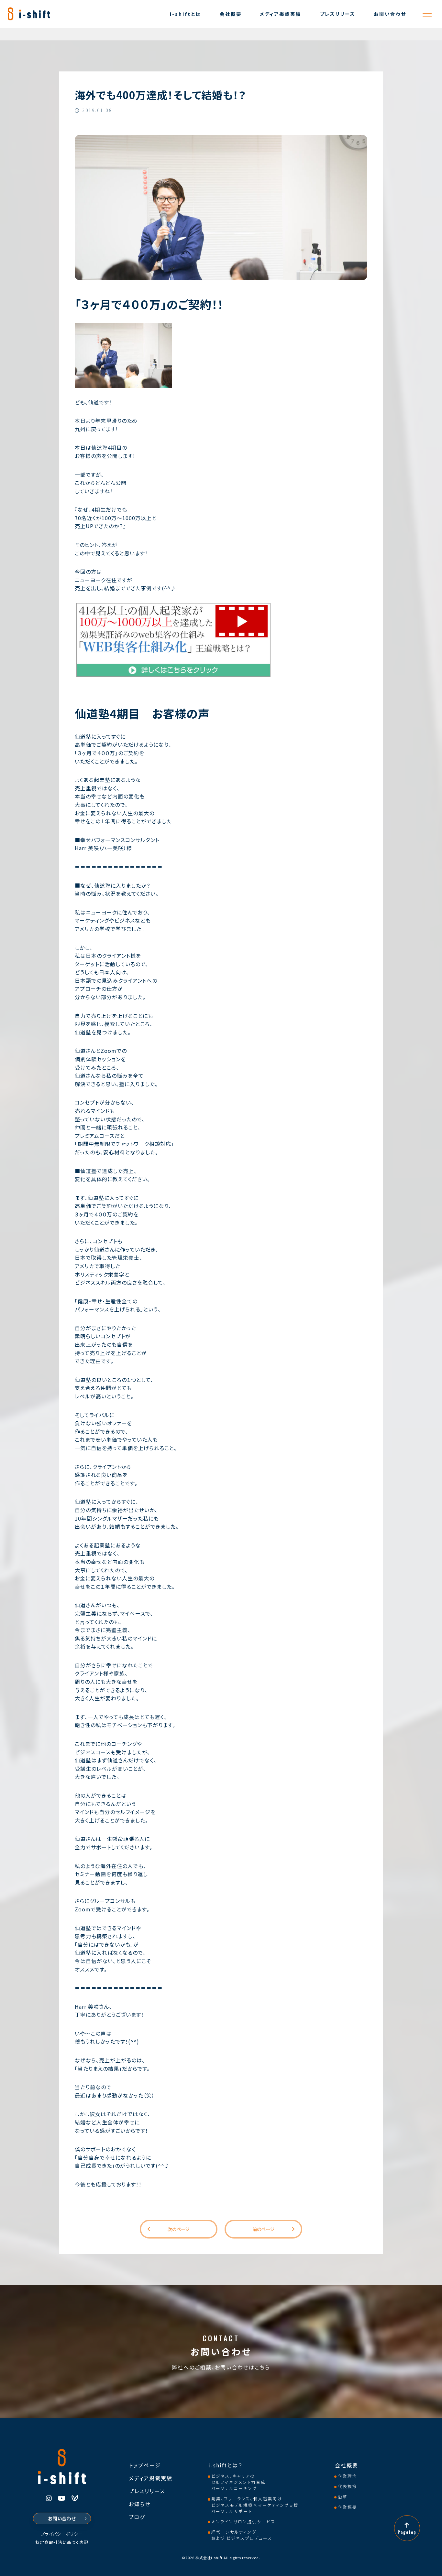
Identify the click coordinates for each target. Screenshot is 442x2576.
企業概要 (348, 2507)
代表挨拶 (348, 2486)
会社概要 (231, 14)
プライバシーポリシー (62, 2534)
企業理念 (348, 2476)
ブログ (137, 2517)
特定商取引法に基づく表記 (62, 2543)
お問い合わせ (390, 14)
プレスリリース (337, 14)
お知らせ (140, 2504)
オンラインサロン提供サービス (243, 2522)
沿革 (343, 2497)
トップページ (145, 2465)
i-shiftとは (186, 14)
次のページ (179, 2229)
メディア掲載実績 (281, 14)
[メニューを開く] (427, 14)
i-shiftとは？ (225, 2465)
